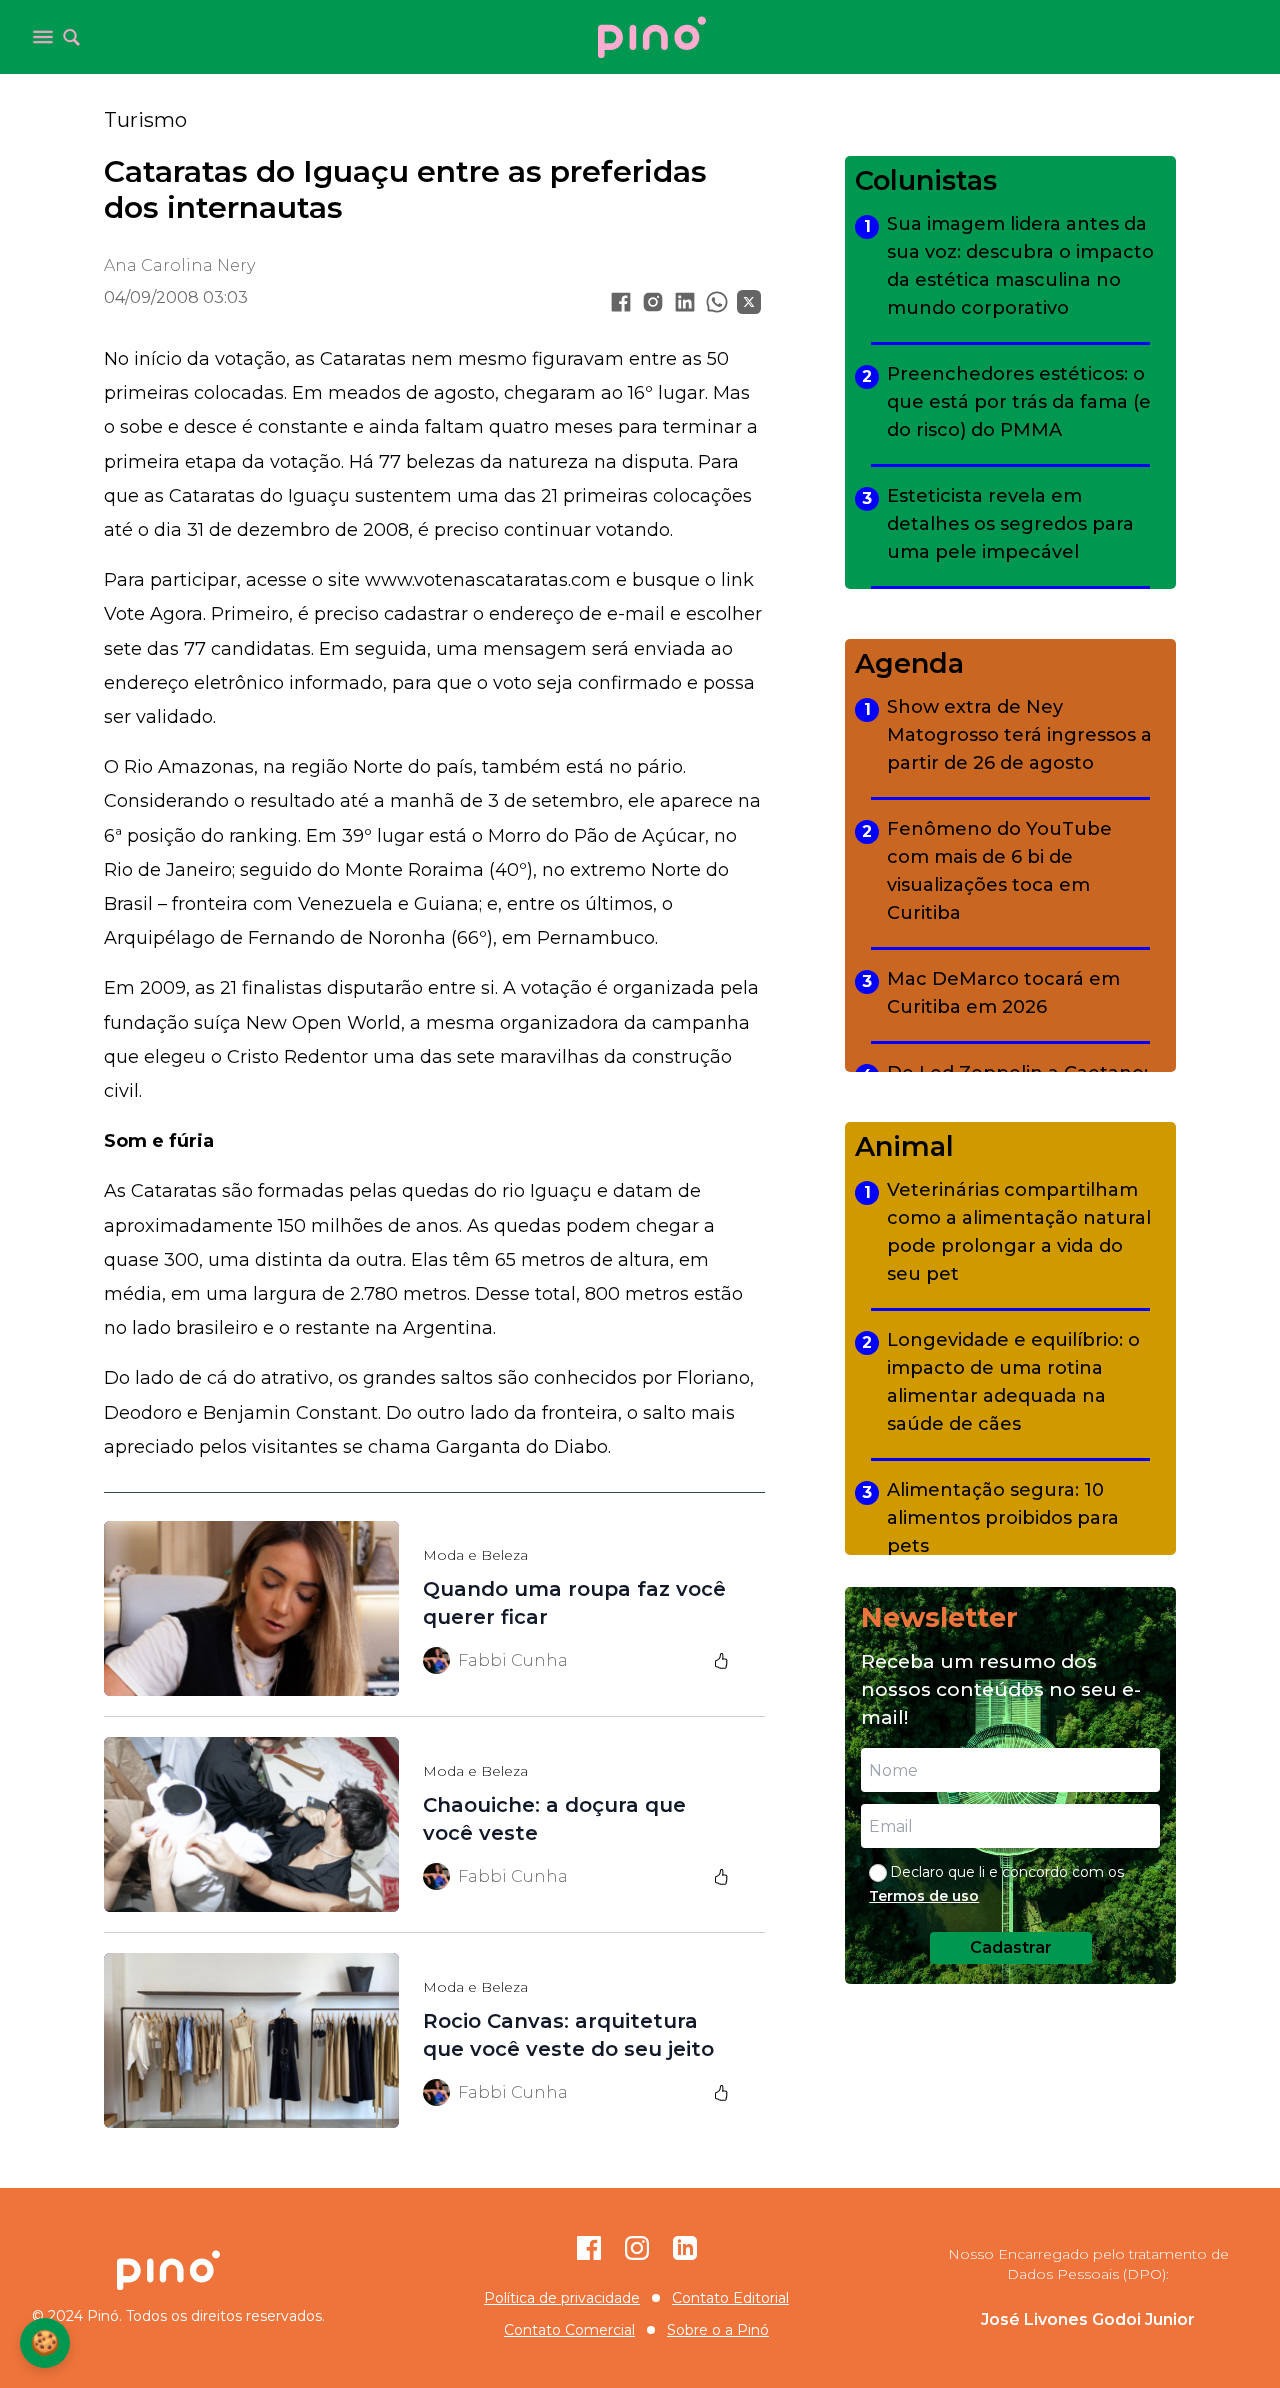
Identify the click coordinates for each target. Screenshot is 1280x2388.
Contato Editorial (730, 2298)
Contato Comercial (569, 2330)
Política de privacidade (562, 2298)
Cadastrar (1011, 1947)
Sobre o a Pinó (718, 2330)
